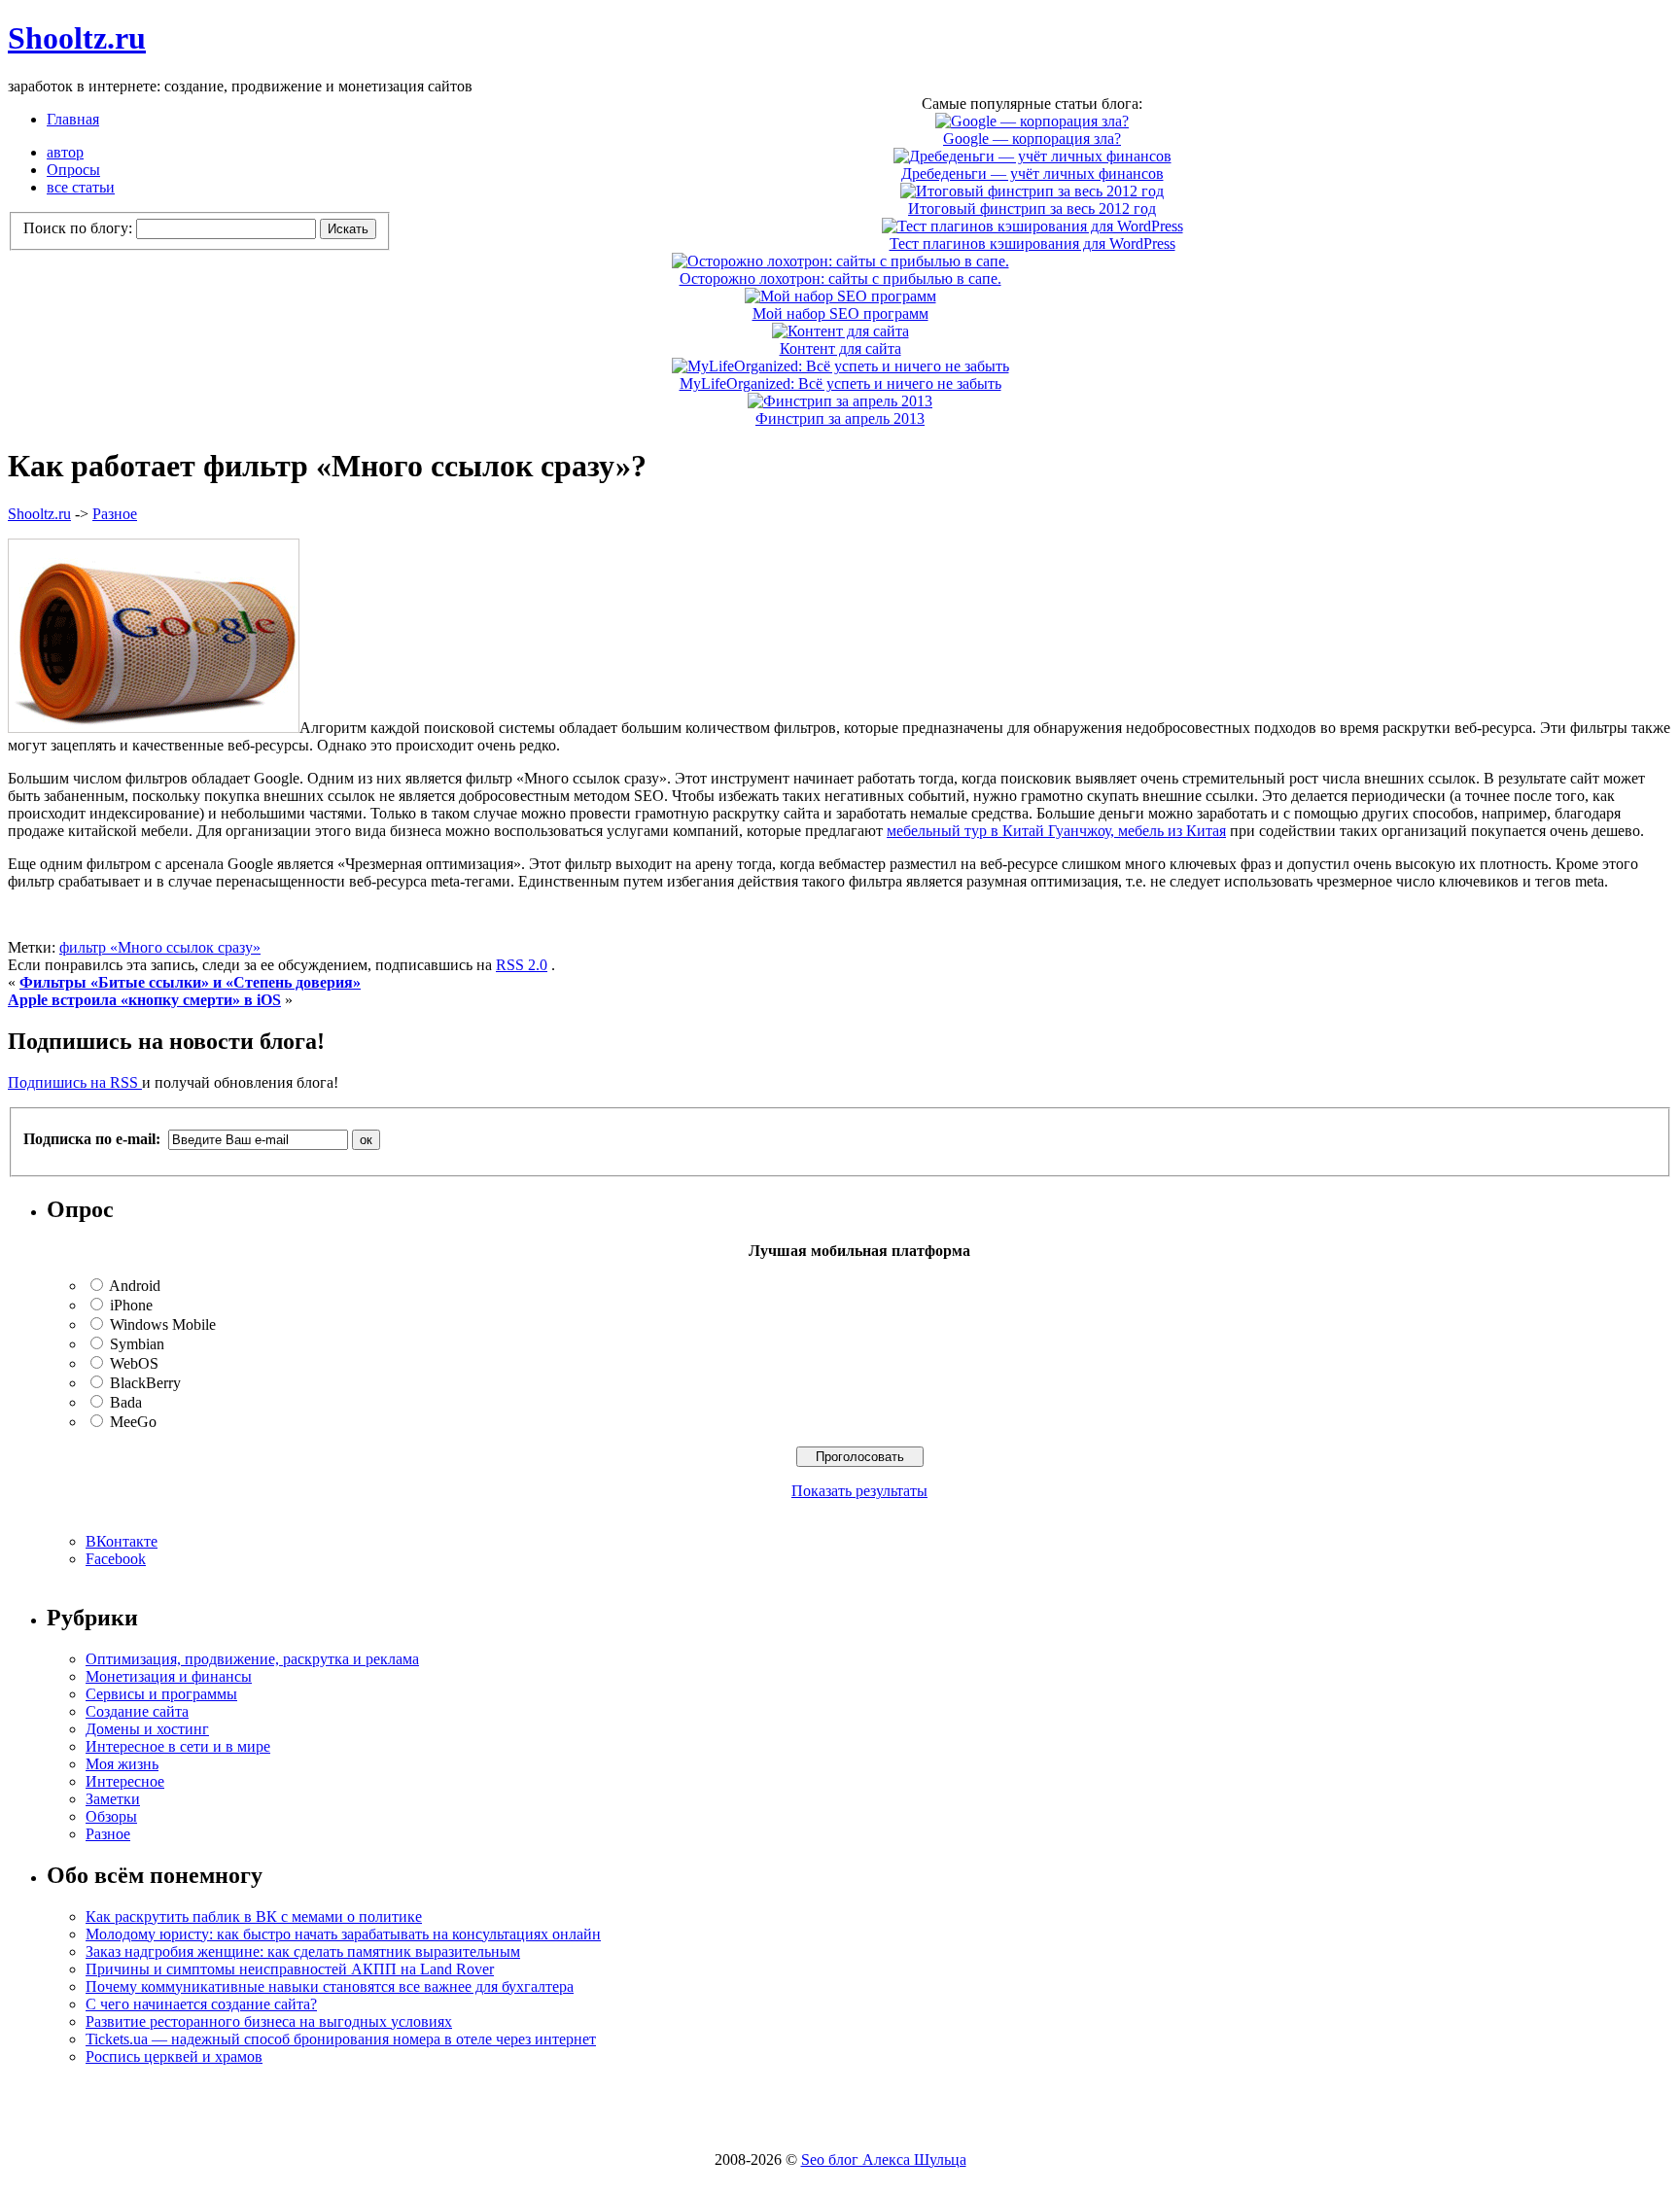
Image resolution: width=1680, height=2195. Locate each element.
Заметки (113, 1799)
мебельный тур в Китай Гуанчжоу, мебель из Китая (1056, 831)
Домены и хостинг (147, 1729)
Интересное (125, 1781)
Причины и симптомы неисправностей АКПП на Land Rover (290, 1969)
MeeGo (133, 1422)
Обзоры (111, 1816)
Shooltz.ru (77, 38)
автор (65, 152)
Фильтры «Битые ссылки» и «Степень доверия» (190, 982)
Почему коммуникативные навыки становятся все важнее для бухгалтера (330, 1986)
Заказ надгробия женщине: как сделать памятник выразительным (303, 1951)
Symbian (137, 1344)
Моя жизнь (122, 1764)
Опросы (73, 170)
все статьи (81, 187)
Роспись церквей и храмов (174, 2056)
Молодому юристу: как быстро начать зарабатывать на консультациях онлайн (343, 1934)
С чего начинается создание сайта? (201, 2004)
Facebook (116, 1559)
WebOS (134, 1363)
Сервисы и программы (161, 1694)
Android (135, 1286)
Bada (126, 1402)
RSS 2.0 (522, 965)
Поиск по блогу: (80, 228)
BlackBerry (145, 1383)
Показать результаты (859, 1491)
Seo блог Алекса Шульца (884, 2160)
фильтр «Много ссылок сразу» (160, 947)
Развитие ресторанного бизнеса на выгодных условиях (269, 2021)
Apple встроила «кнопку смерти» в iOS (144, 1000)
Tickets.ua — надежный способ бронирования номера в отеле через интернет (341, 2039)
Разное (115, 514)
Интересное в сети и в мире (178, 1746)
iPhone (131, 1305)
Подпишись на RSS (75, 1082)
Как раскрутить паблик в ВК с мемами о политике (254, 1916)
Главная (73, 119)
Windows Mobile (163, 1324)
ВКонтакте (122, 1541)
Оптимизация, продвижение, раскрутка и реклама (252, 1659)
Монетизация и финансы (169, 1676)
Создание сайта (137, 1711)
